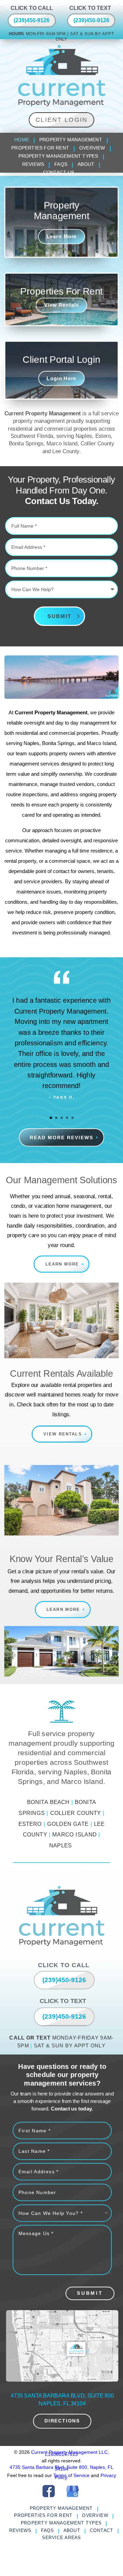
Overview (92, 148)
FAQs (61, 165)
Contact (102, 2531)
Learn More (62, 237)
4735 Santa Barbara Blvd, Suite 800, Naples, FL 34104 (61, 2468)
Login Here (61, 378)
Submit (59, 616)
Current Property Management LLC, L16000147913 (70, 2453)
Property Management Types (58, 156)
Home (22, 140)
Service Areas (61, 2538)
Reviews (33, 165)
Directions (62, 2421)
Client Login (62, 120)
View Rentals (61, 305)
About (86, 165)
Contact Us (59, 173)
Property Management (71, 140)
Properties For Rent (40, 148)
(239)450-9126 (32, 20)
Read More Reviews (61, 1137)
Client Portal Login (61, 360)
